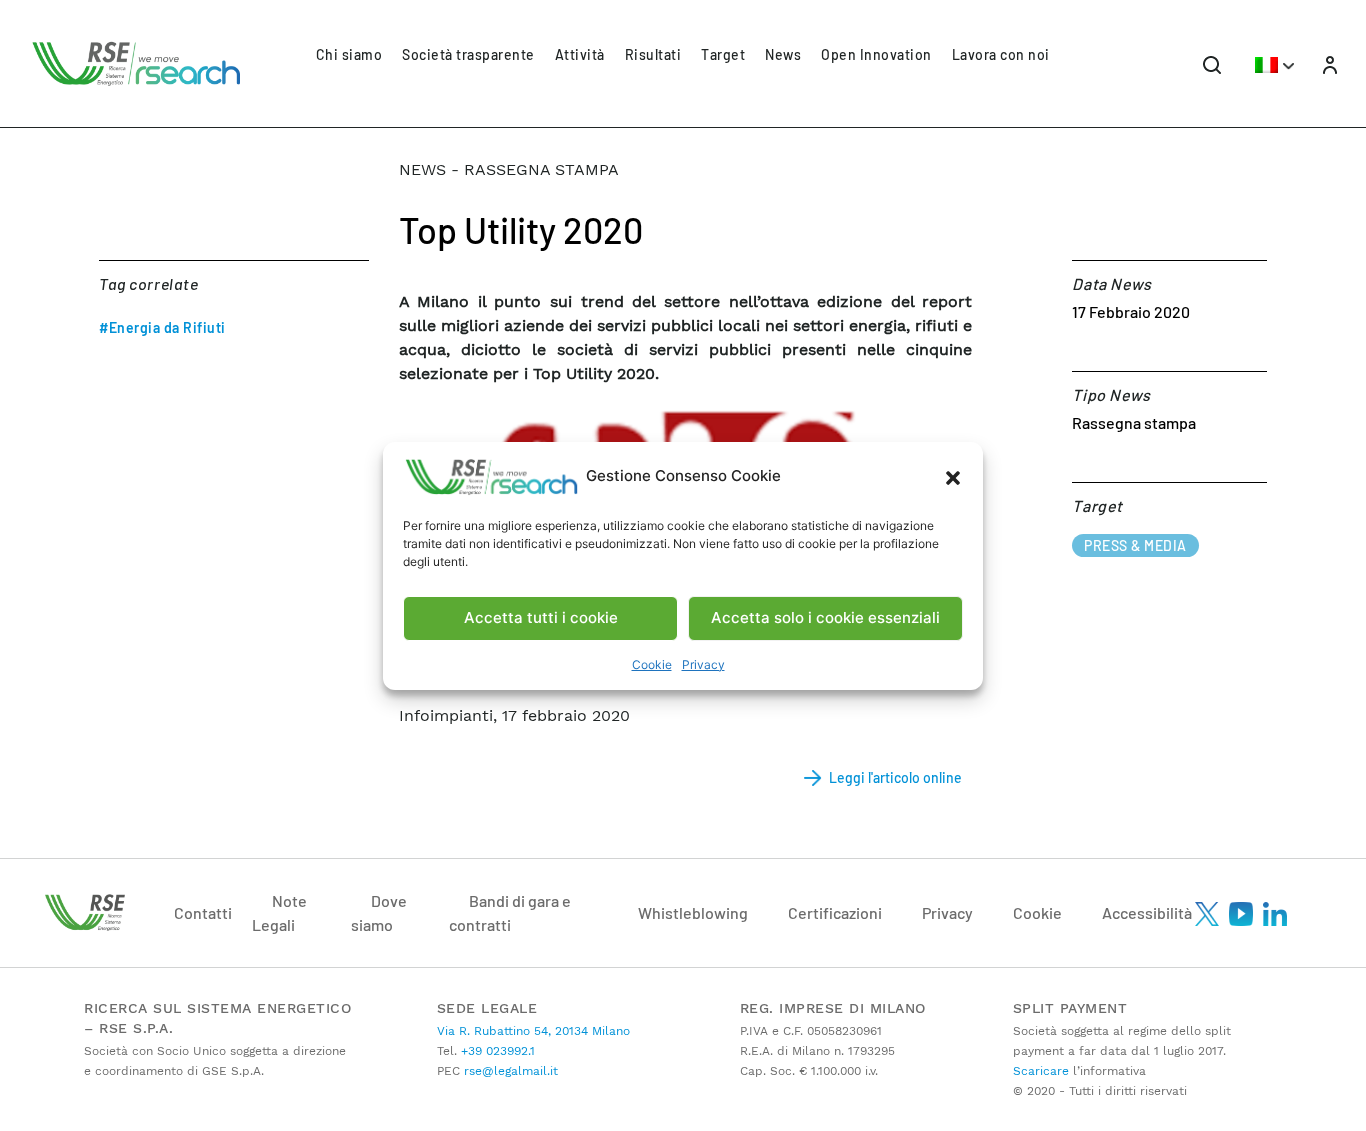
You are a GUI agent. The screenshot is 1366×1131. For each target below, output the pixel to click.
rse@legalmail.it (509, 1071)
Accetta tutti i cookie (541, 617)
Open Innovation (876, 54)
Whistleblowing (693, 912)
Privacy (703, 664)
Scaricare (1041, 1071)
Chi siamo (349, 54)
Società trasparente (468, 54)
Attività (580, 54)
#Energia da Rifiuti (162, 327)
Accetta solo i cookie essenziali (825, 617)
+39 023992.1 (496, 1051)
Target (723, 54)
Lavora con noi (1001, 54)
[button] (953, 477)
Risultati (653, 54)
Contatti (203, 912)
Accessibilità (1147, 912)
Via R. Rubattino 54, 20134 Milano (533, 1031)
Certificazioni (835, 912)
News (783, 54)
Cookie (652, 664)
